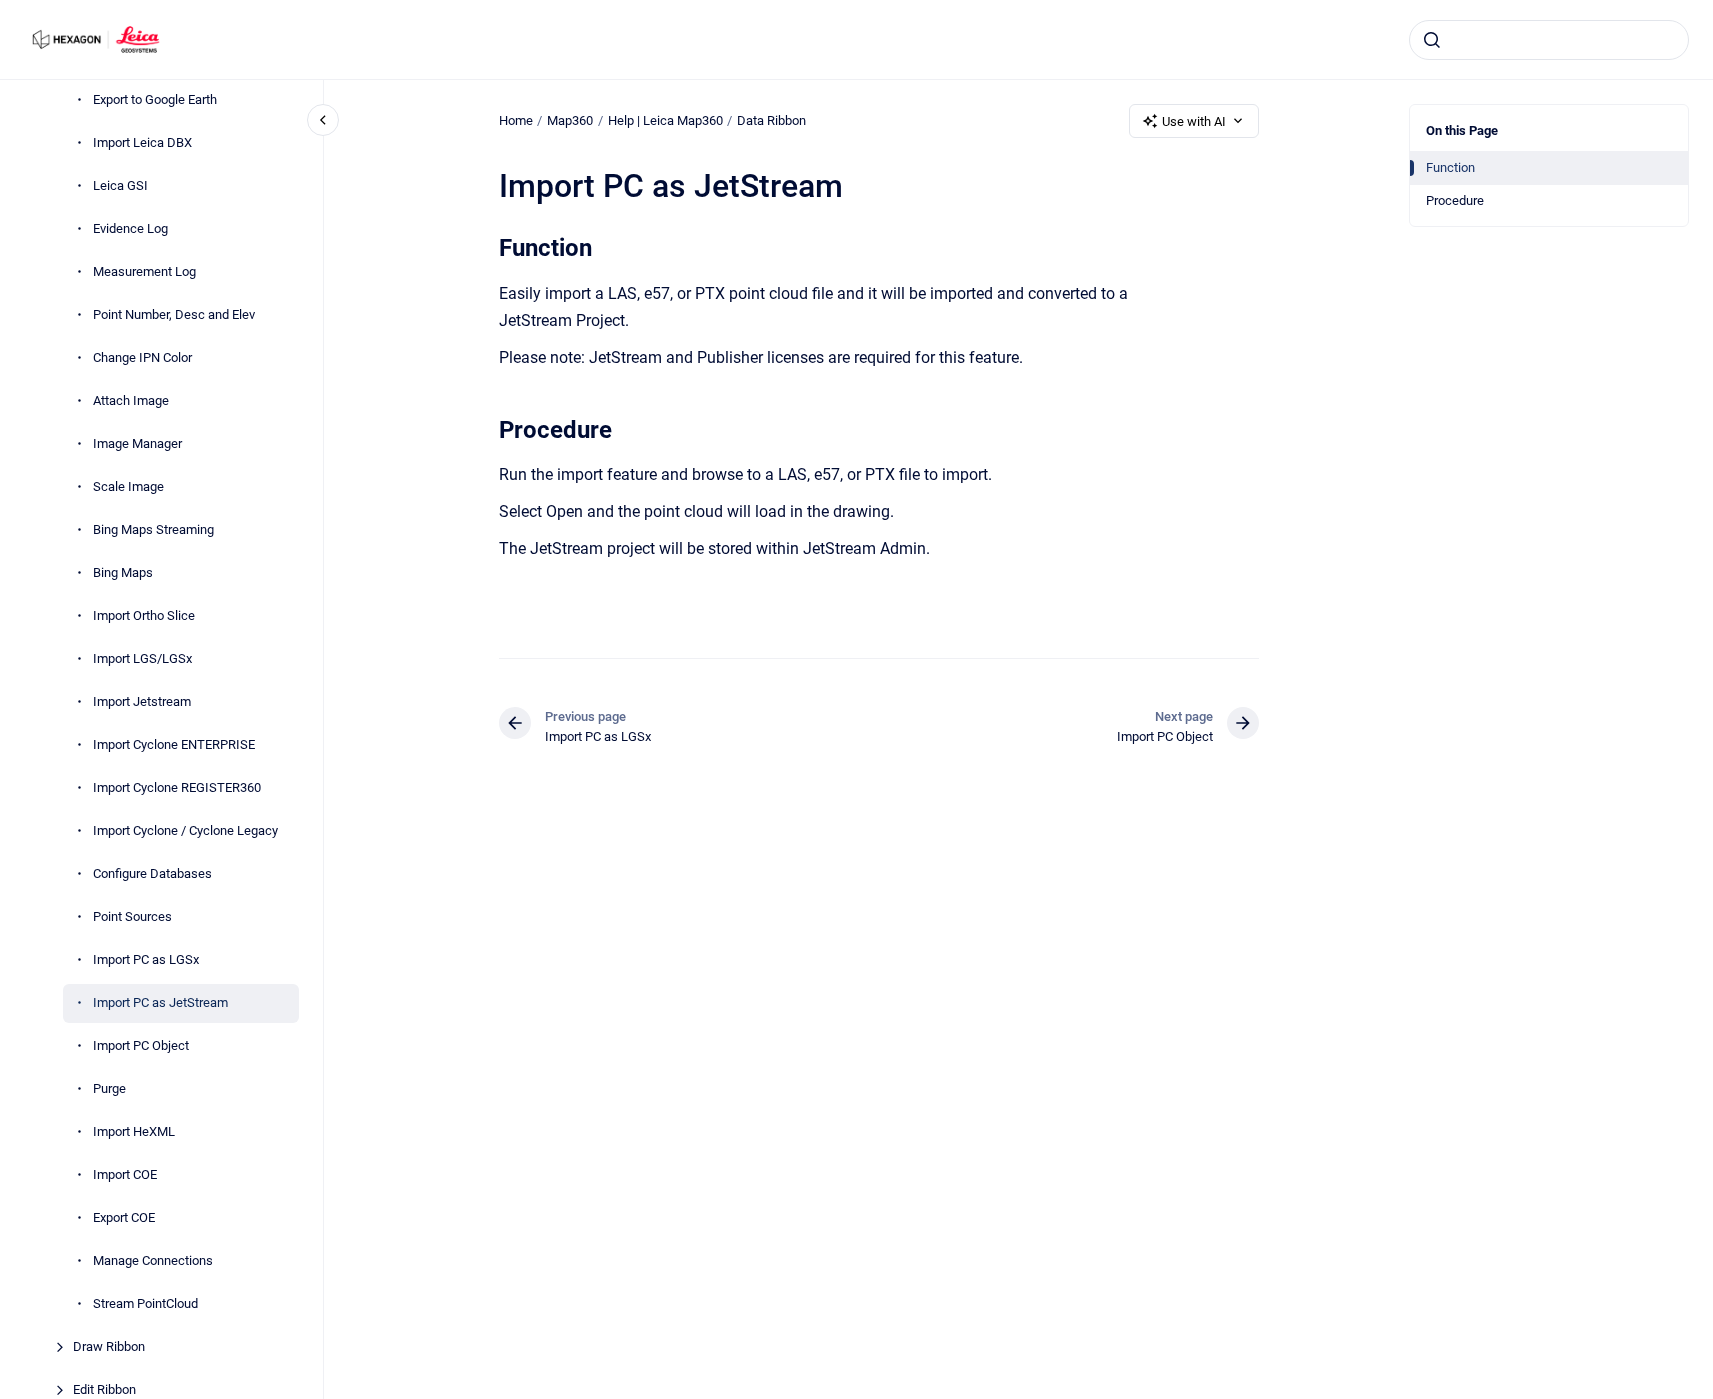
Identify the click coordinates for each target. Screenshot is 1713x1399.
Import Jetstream (142, 701)
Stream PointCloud (145, 1303)
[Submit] (1432, 40)
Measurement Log (144, 271)
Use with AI (1194, 121)
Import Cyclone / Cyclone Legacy (185, 830)
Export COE (124, 1217)
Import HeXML (134, 1131)
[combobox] (1549, 40)
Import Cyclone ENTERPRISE (174, 744)
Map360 (570, 120)
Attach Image (131, 400)
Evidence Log (130, 228)
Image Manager (137, 443)
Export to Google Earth (155, 99)
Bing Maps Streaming (153, 529)
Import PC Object (141, 1045)
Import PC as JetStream (160, 1002)
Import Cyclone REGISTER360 (177, 787)
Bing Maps (123, 572)
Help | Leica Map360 (665, 120)
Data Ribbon (771, 120)
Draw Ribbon (109, 1346)
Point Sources (132, 916)
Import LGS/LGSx (142, 658)
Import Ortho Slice (144, 615)
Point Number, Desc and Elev (174, 314)
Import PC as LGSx (146, 959)
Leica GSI (120, 185)
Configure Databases (152, 873)
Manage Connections (153, 1260)
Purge (109, 1088)
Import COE (125, 1174)
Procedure (1455, 200)
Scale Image (128, 486)
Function (1450, 167)
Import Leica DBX (142, 142)
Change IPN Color (142, 357)
